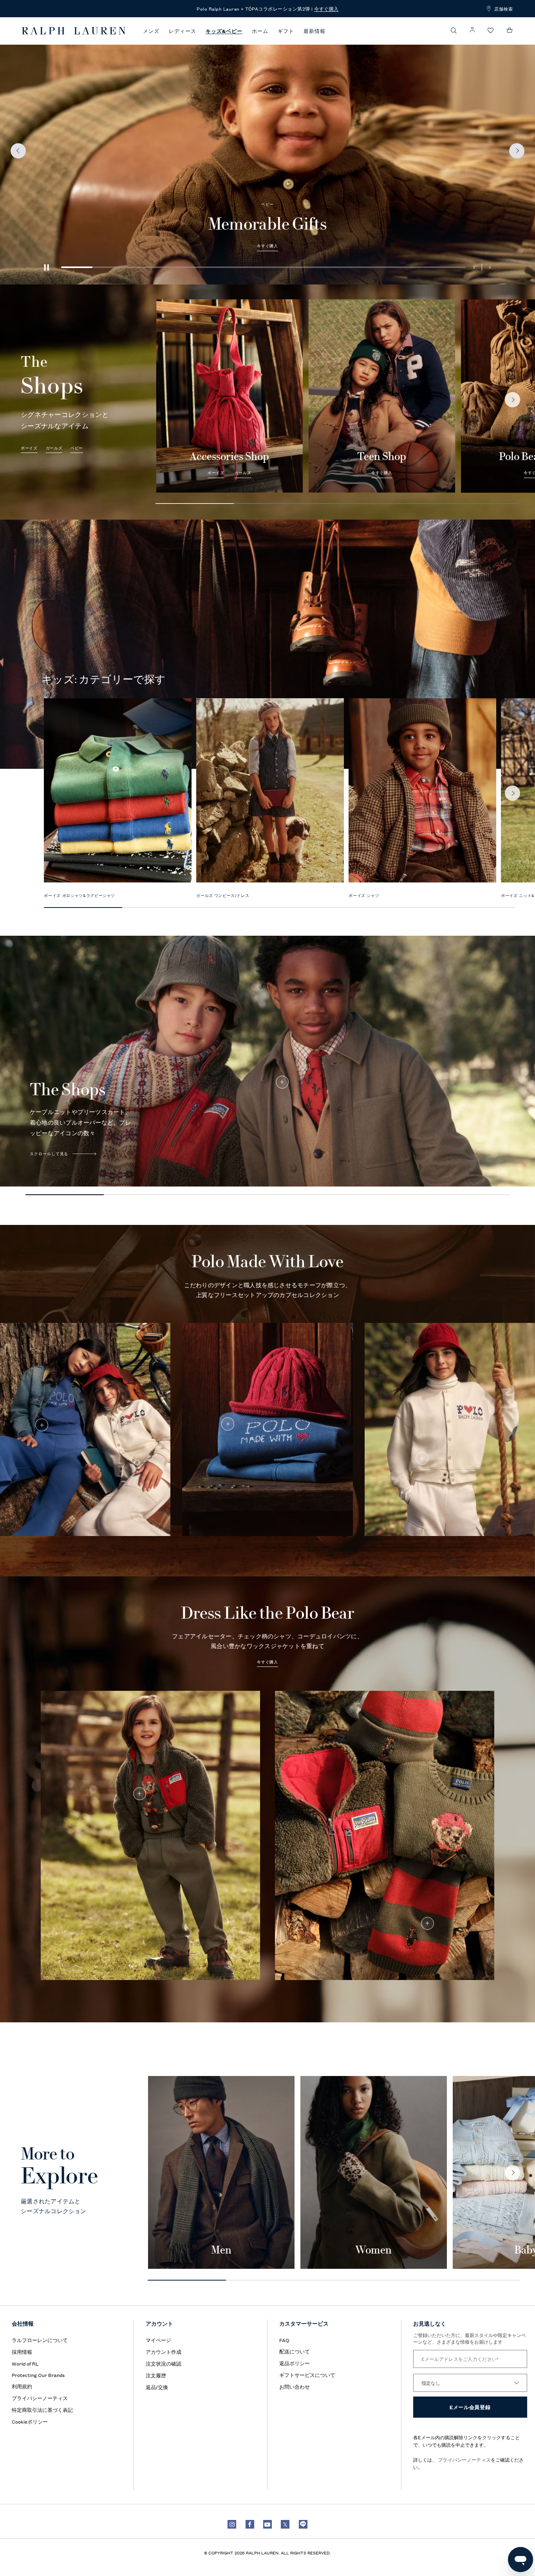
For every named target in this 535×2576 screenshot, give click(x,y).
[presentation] (267, 151)
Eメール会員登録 (470, 2407)
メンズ (151, 31)
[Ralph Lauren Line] (303, 2524)
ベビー (77, 448)
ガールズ (444, 173)
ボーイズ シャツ (364, 895)
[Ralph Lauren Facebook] (250, 2524)
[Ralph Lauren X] (285, 2524)
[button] (454, 30)
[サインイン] (472, 30)
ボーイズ (417, 173)
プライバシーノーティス (464, 2459)
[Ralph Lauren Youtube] (267, 2524)
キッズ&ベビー (224, 31)
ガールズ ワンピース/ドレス (223, 895)
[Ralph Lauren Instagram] (232, 2524)
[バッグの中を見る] (510, 30)
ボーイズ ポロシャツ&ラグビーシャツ (80, 895)
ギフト (286, 31)
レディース (183, 31)
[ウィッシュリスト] (491, 31)
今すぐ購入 (382, 473)
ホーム (260, 31)
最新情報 (314, 31)
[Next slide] (512, 400)
